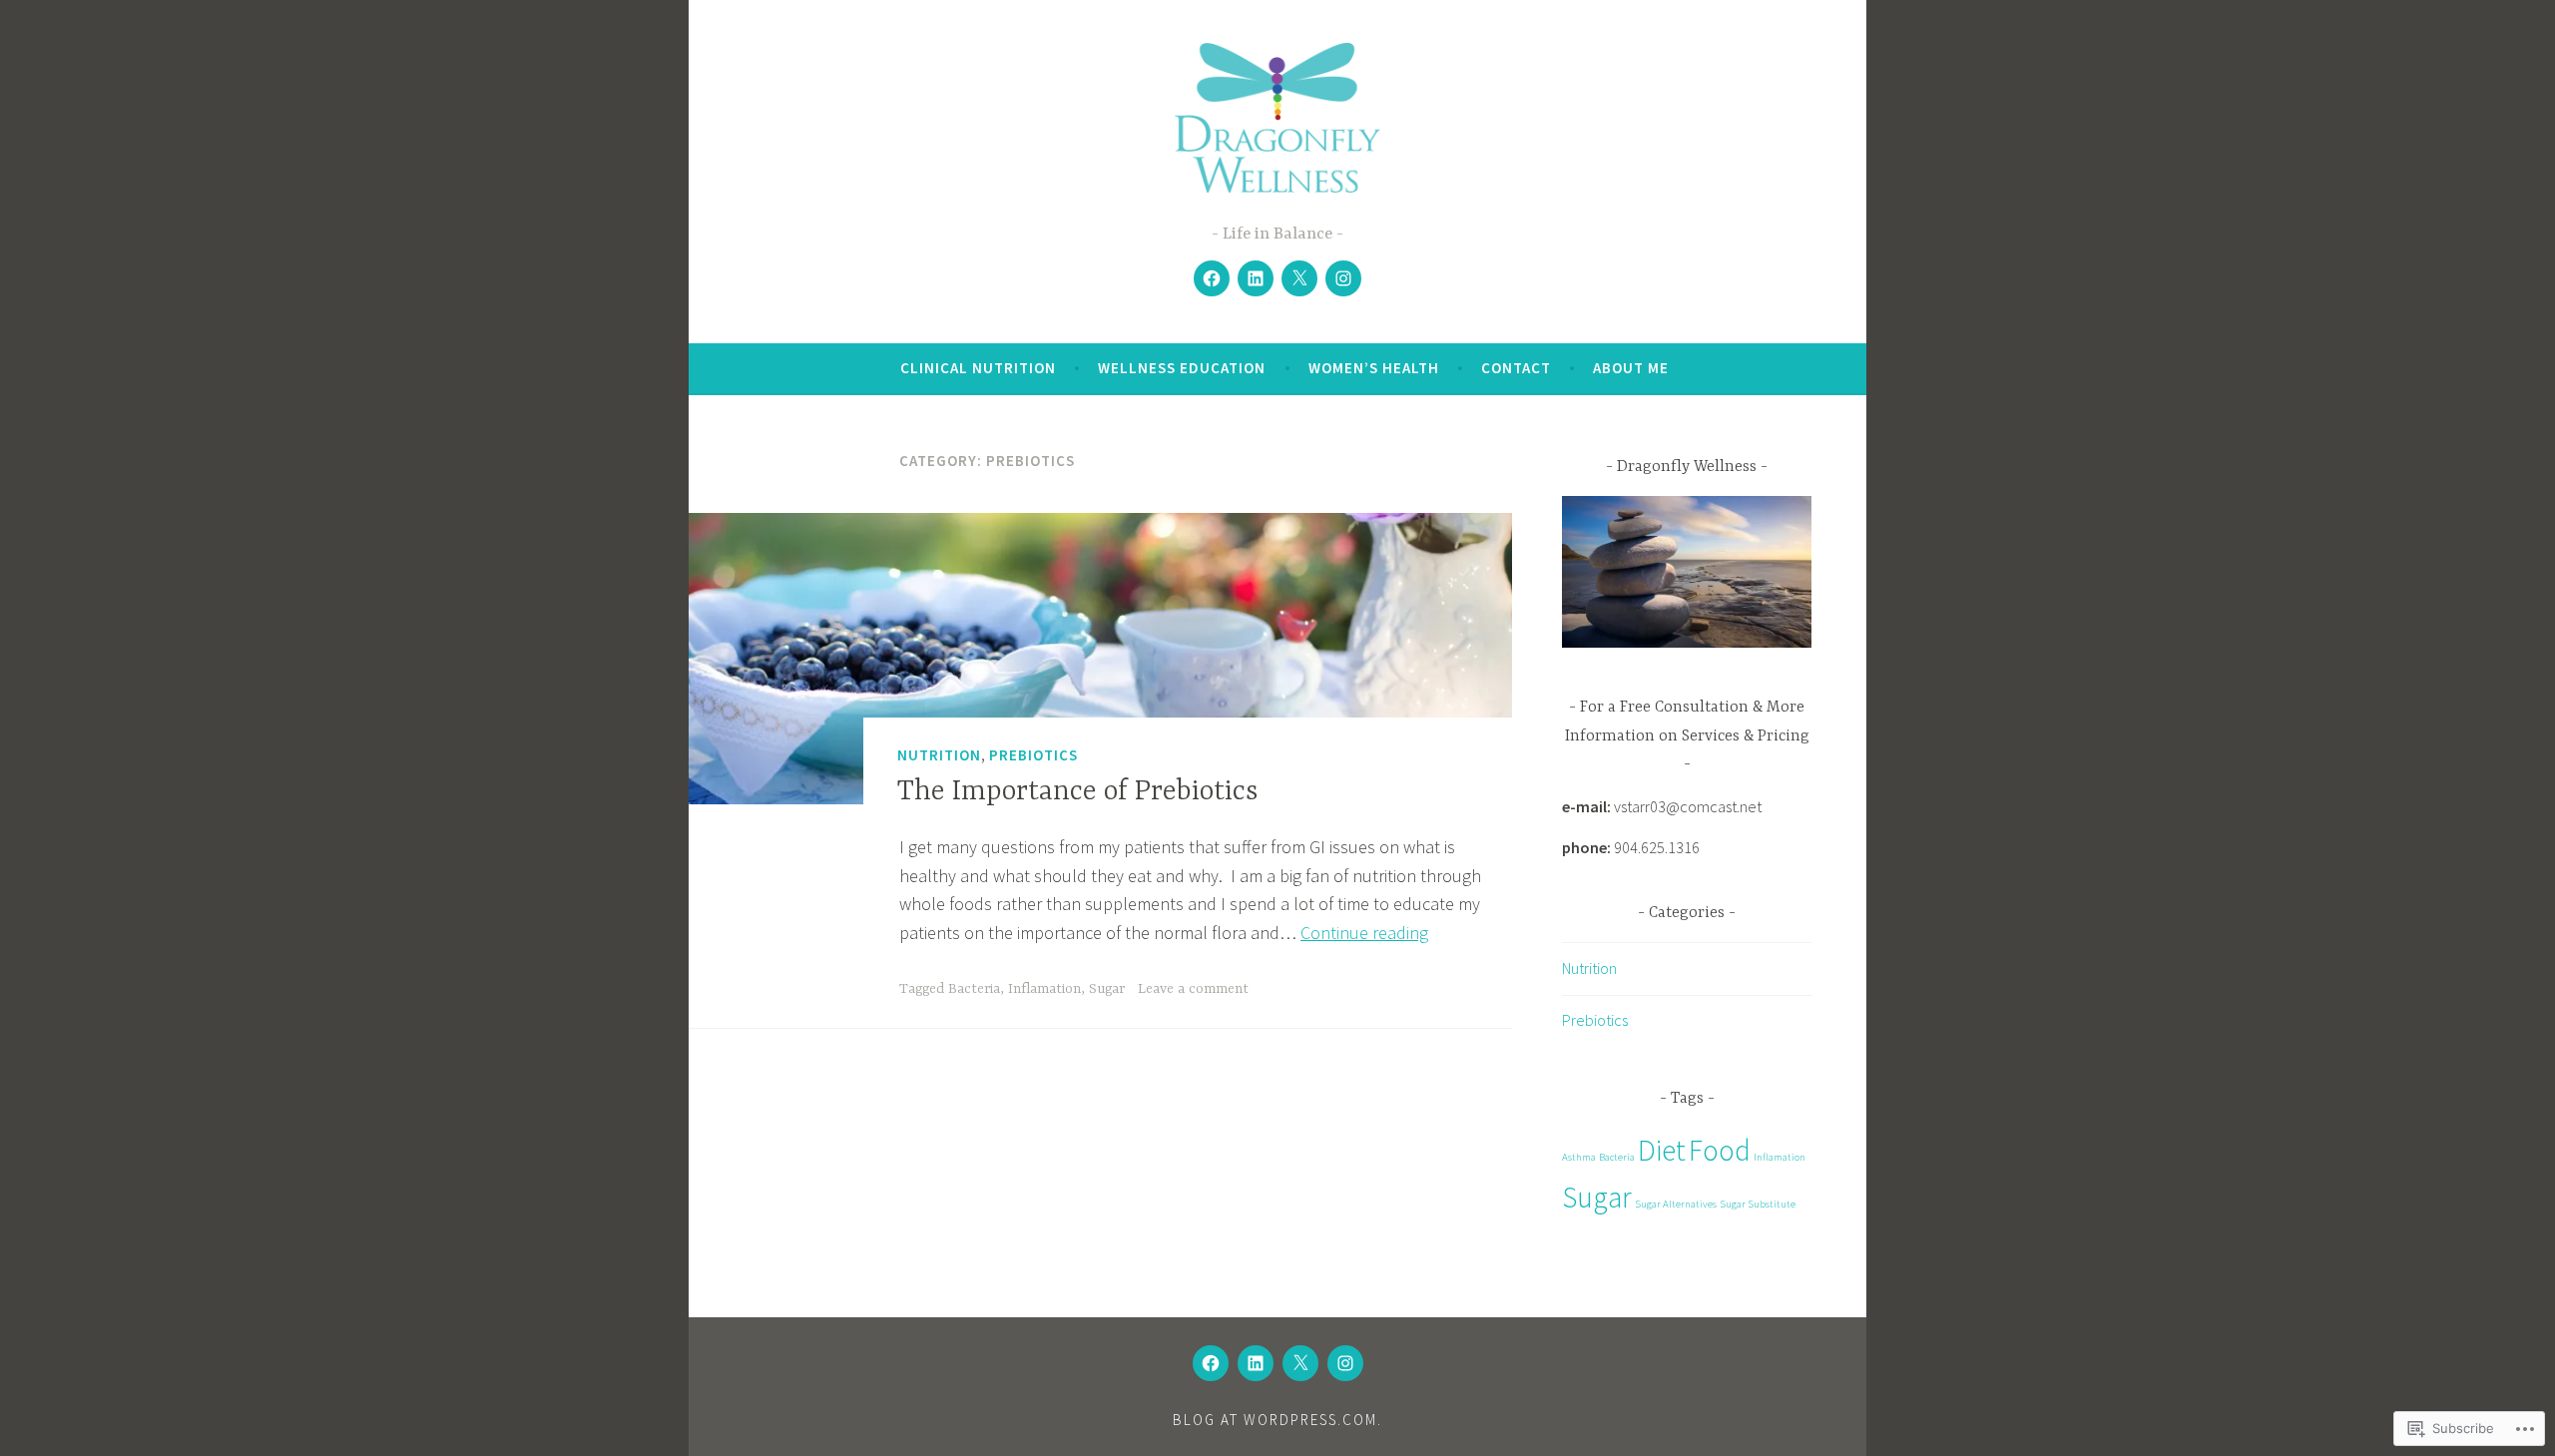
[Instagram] (1343, 278)
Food (1720, 1150)
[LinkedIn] (1256, 278)
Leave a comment (1193, 989)
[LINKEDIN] (1256, 1363)
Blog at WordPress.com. (1277, 1420)
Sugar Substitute (1758, 1204)
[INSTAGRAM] (1345, 1363)
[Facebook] (1212, 278)
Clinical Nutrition (978, 368)
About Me (1631, 368)
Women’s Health (1374, 368)
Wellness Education (1182, 368)
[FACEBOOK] (1211, 1363)
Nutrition (939, 756)
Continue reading (1364, 933)
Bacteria (974, 989)
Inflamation (1044, 989)
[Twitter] (1299, 278)
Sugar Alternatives (1676, 1204)
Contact (1516, 368)
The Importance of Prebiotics (1078, 792)
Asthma (1579, 1157)
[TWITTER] (1300, 1363)
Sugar (1107, 989)
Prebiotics (1033, 756)
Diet (1662, 1150)
